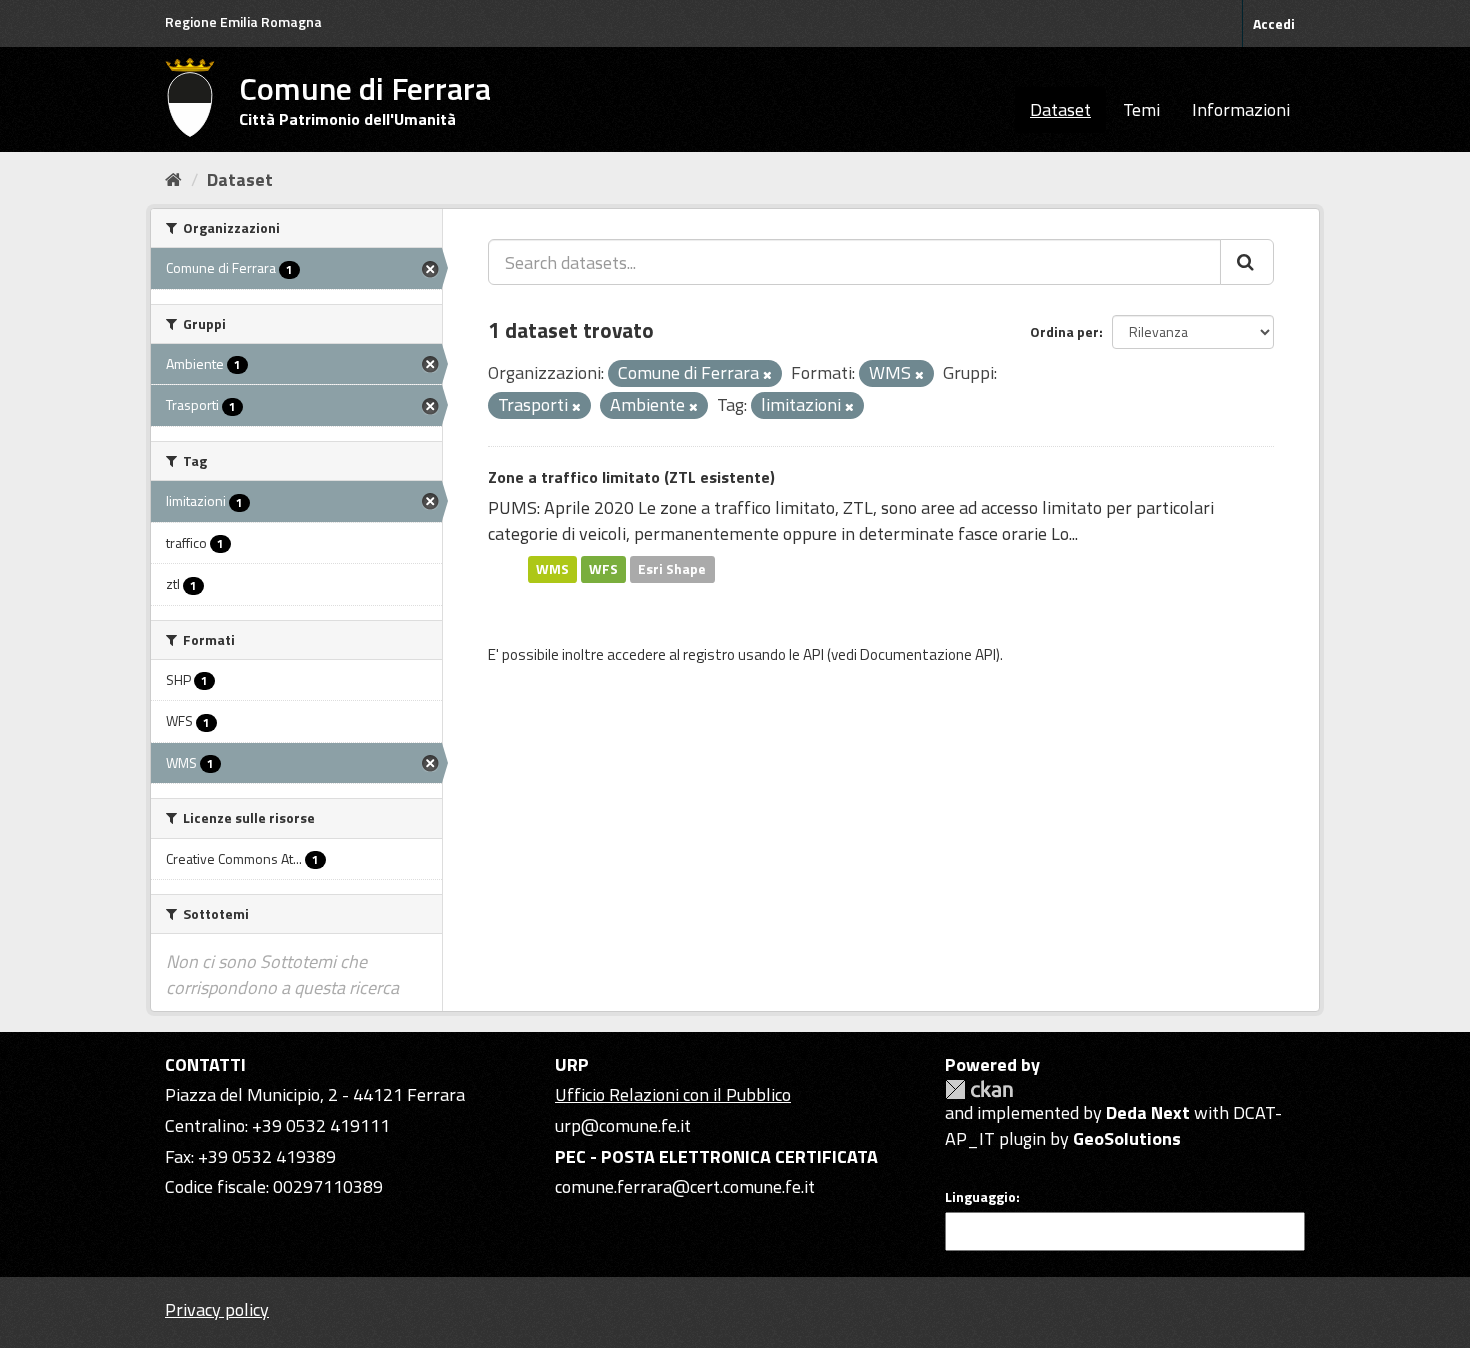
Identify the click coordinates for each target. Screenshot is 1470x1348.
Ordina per (1064, 331)
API (813, 654)
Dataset (1060, 109)
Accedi (1274, 23)
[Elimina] (767, 375)
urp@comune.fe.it (623, 1125)
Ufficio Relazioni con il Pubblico (673, 1094)
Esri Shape (672, 569)
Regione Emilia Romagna (243, 21)
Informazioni (1241, 109)
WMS (552, 569)
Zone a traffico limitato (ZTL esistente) (631, 477)
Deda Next (1148, 1112)
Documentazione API (928, 654)
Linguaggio (980, 1197)
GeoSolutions (1127, 1138)
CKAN (979, 1089)
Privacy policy (217, 1309)
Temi (1141, 109)
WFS (603, 569)
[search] (1247, 262)
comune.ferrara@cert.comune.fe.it (685, 1186)
